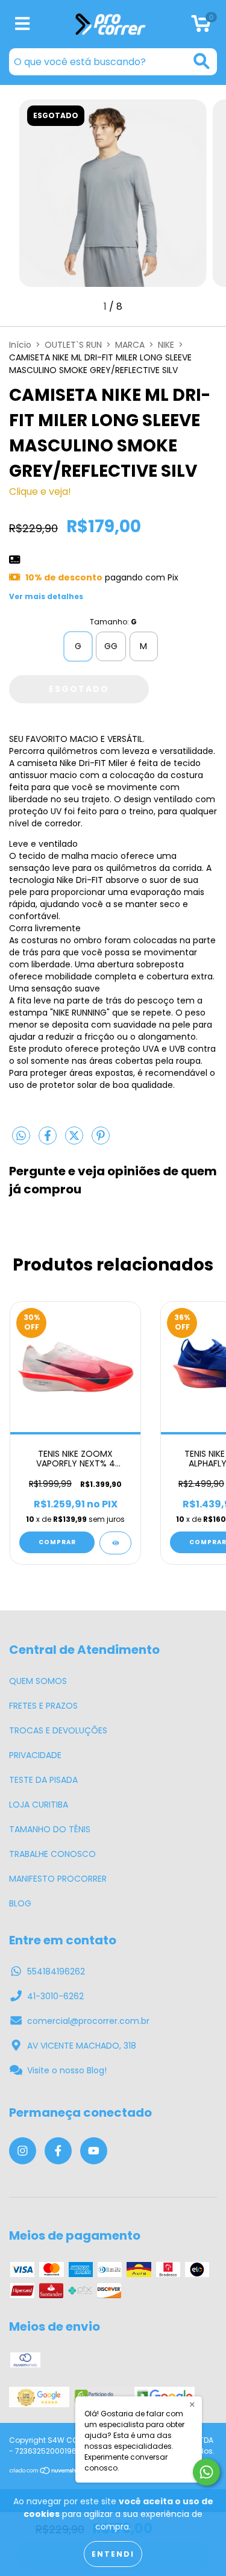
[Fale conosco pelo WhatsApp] (206, 2472)
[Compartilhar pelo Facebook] (49, 1140)
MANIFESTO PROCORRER (58, 1879)
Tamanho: (113, 622)
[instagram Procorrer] (23, 2151)
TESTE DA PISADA (43, 1780)
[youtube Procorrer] (94, 2151)
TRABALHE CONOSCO (52, 1854)
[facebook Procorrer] (58, 2151)
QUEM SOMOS (38, 1681)
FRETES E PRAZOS (43, 1706)
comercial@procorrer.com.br (88, 2021)
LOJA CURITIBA (39, 1805)
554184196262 (56, 1971)
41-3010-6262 (55, 1996)
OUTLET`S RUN (73, 345)
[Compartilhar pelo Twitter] (75, 1140)
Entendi (113, 2554)
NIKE (166, 345)
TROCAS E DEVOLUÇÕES (58, 1730)
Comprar (57, 1542)
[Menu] (23, 24)
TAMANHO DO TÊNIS (50, 1829)
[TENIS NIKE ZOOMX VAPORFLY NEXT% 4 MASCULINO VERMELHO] (115, 1543)
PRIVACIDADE (35, 1755)
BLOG (20, 1903)
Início (20, 345)
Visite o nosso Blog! (67, 2070)
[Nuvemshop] (47, 2471)
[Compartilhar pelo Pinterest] (101, 1140)
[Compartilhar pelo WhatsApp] (21, 1137)
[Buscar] (202, 61)
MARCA (130, 345)
